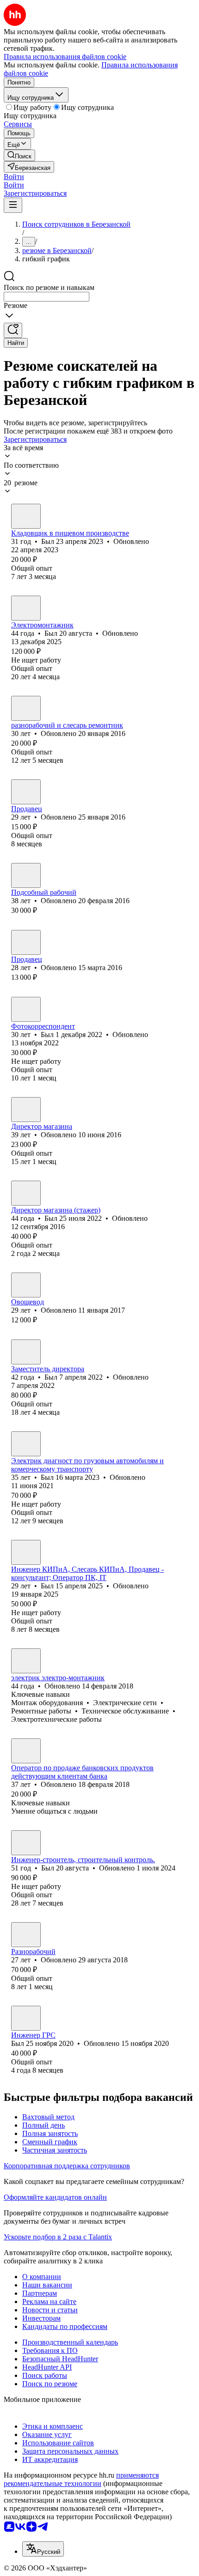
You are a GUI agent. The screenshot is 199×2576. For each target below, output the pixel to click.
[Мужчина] (26, 516)
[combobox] (47, 297)
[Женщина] (26, 792)
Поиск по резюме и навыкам (49, 287)
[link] (19, 155)
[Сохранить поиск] (13, 330)
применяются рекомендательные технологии (81, 2479)
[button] (14, 177)
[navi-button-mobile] (13, 205)
